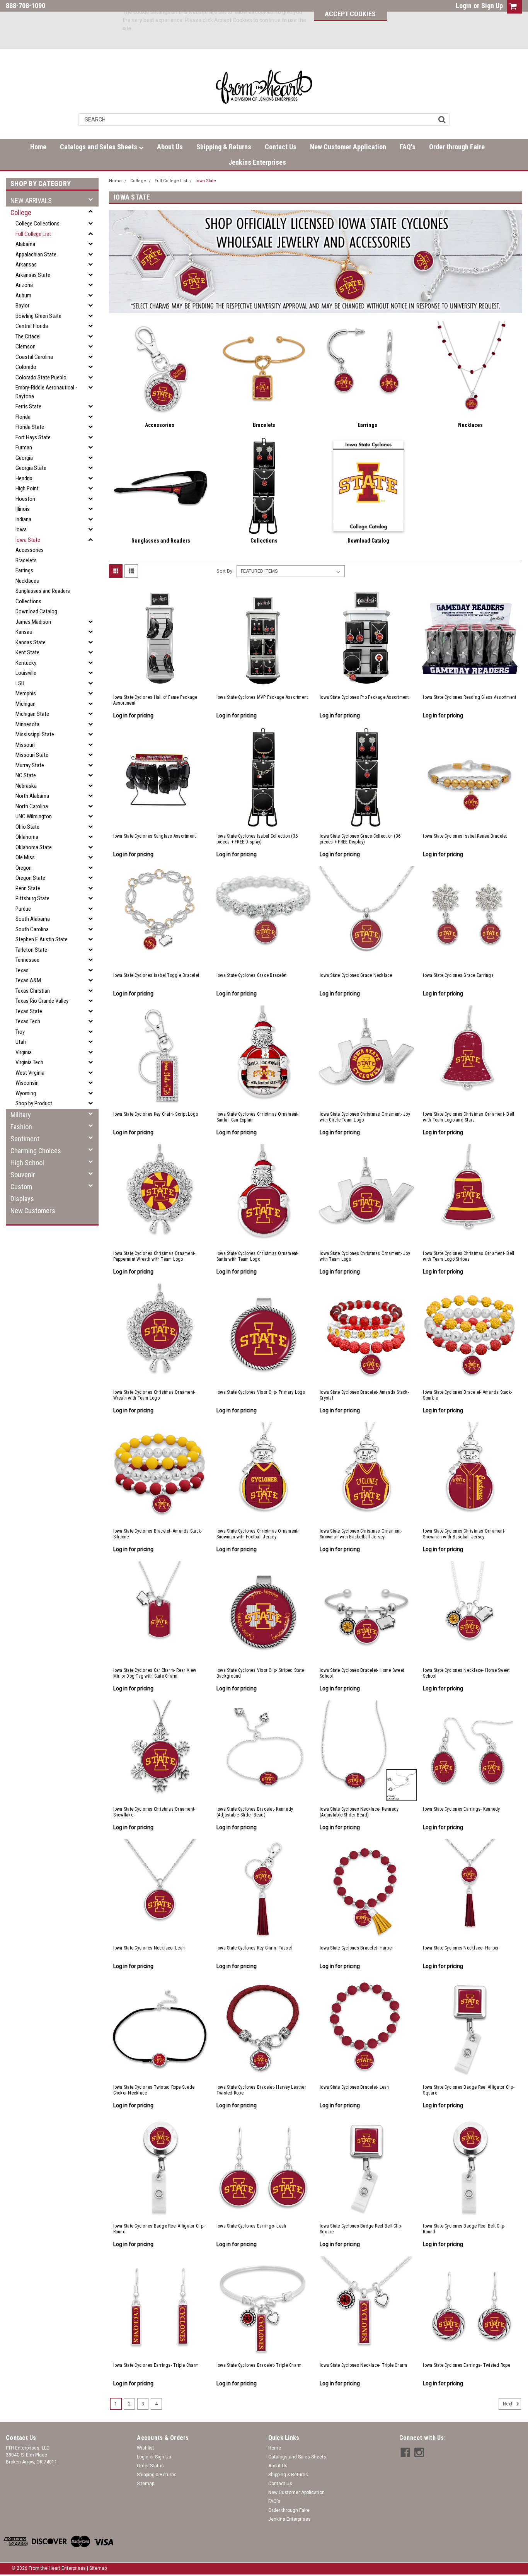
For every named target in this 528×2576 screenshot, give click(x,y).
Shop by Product (34, 1103)
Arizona (24, 285)
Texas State (29, 1011)
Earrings (24, 570)
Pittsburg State (32, 898)
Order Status (150, 2466)
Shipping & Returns (224, 147)
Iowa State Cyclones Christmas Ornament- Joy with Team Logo (365, 1256)
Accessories (30, 550)
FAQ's (408, 147)
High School (27, 1163)
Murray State (30, 765)
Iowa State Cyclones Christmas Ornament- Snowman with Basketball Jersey (361, 1534)
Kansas (24, 632)
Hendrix (24, 478)
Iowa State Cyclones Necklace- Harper (461, 1948)
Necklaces (27, 581)
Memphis (26, 693)
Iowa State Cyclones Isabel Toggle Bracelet (156, 975)
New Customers (33, 1211)
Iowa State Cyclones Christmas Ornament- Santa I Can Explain (258, 1117)
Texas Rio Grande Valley (42, 1001)
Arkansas (26, 265)
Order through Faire (457, 147)
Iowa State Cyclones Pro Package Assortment (364, 697)
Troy (20, 1032)
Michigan (26, 704)
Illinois (23, 509)
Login (464, 6)
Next (508, 2404)
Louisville (26, 673)
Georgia (24, 458)
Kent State (27, 652)
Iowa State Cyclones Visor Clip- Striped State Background (260, 1673)
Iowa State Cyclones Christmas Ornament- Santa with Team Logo (258, 1256)
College (21, 213)
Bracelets (26, 560)
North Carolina (32, 806)
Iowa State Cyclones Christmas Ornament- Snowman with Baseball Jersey (464, 1534)
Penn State (28, 888)
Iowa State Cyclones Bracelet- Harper (356, 1948)
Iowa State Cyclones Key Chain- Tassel (254, 1948)
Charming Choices (36, 1151)
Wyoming (26, 1093)
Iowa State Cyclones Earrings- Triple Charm (156, 2365)
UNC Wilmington (34, 816)
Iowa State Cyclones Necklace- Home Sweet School (466, 1673)
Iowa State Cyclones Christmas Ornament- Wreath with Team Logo (154, 1395)
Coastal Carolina (34, 357)
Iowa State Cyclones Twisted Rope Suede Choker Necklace (154, 2090)
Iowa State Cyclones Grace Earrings (458, 975)
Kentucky (26, 663)
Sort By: (225, 571)
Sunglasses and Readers (43, 591)
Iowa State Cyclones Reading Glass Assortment (469, 697)
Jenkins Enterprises (257, 162)
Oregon (24, 868)
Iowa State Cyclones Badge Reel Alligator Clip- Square (469, 2090)
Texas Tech (28, 1021)
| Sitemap (97, 2568)
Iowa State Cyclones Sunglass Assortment (155, 836)
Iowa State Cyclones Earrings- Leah (251, 2226)
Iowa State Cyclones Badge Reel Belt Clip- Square (361, 2229)
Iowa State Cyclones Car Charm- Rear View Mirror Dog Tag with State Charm (155, 1673)
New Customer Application (348, 147)
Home (38, 147)
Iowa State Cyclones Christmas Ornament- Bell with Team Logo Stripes (468, 1256)
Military (21, 1115)
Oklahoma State (34, 847)
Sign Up (492, 6)
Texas (22, 970)
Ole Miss (25, 857)
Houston (25, 499)
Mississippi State (35, 734)
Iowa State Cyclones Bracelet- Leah (354, 2087)
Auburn (23, 295)
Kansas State (31, 642)
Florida (23, 417)
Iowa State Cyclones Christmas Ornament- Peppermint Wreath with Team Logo (154, 1256)
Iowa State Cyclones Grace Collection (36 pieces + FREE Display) (360, 839)
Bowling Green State (38, 316)
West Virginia (30, 1073)
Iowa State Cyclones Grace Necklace (356, 975)
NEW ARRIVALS (31, 201)
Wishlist (146, 2448)
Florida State (30, 427)
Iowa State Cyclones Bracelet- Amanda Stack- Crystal (364, 1395)
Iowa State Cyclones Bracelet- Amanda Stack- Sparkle (468, 1395)
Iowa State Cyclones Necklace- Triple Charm (364, 2365)
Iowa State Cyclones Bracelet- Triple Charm (259, 2365)
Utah (21, 1042)
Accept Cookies (350, 14)
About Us (170, 147)
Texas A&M (28, 980)
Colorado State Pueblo (41, 377)
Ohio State (27, 827)
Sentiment (25, 1139)
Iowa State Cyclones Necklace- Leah (149, 1948)
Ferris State (28, 406)
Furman (24, 447)
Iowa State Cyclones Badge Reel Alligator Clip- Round (159, 2229)
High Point (27, 488)
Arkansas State (33, 275)
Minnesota (27, 724)
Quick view (160, 681)
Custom (21, 1187)
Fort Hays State (33, 437)
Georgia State (31, 468)
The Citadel (28, 336)
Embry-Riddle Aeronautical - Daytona (46, 392)
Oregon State (30, 878)
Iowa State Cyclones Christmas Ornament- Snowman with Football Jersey (258, 1534)
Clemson (26, 347)
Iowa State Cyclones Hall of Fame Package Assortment (155, 700)
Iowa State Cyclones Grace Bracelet (252, 975)
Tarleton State (31, 950)
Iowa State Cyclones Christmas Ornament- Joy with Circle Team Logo (365, 1117)
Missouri (25, 745)
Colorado (26, 367)
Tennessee (27, 960)
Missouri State (32, 755)
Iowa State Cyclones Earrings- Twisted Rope (467, 2365)
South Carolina (32, 929)
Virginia (24, 1052)
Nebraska (26, 786)
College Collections (37, 224)
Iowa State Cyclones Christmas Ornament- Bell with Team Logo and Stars (468, 1117)
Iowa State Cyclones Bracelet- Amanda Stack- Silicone (158, 1534)
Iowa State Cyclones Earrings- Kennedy (461, 1809)
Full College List (33, 234)
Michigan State (32, 714)
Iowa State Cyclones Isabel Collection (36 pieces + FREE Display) (257, 839)
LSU (20, 683)
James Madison (33, 622)
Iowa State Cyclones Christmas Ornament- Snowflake (154, 1812)
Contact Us (281, 147)
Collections (28, 601)
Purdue (23, 909)
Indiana (23, 519)
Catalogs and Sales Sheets (99, 147)
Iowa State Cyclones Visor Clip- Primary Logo (261, 1392)
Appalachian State (36, 254)
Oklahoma (27, 837)
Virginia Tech (29, 1062)
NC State (26, 775)
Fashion (21, 1127)
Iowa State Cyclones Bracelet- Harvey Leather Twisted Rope (261, 2090)
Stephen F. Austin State (42, 939)
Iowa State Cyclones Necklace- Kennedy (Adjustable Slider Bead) (359, 1812)
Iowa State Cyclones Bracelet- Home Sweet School (362, 1673)
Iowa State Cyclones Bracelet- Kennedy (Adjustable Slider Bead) (255, 1812)
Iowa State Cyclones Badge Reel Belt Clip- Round (464, 2229)
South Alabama (33, 919)
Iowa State (28, 540)
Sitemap (146, 2484)
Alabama (25, 244)
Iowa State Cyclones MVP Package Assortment (262, 697)
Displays (22, 1199)
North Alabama (32, 796)
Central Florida (32, 326)
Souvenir (23, 1175)
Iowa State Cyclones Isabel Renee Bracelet (465, 836)
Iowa (21, 529)
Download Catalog (36, 611)
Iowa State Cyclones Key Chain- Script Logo (156, 1114)
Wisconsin (27, 1083)
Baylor (22, 306)
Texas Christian (33, 991)
